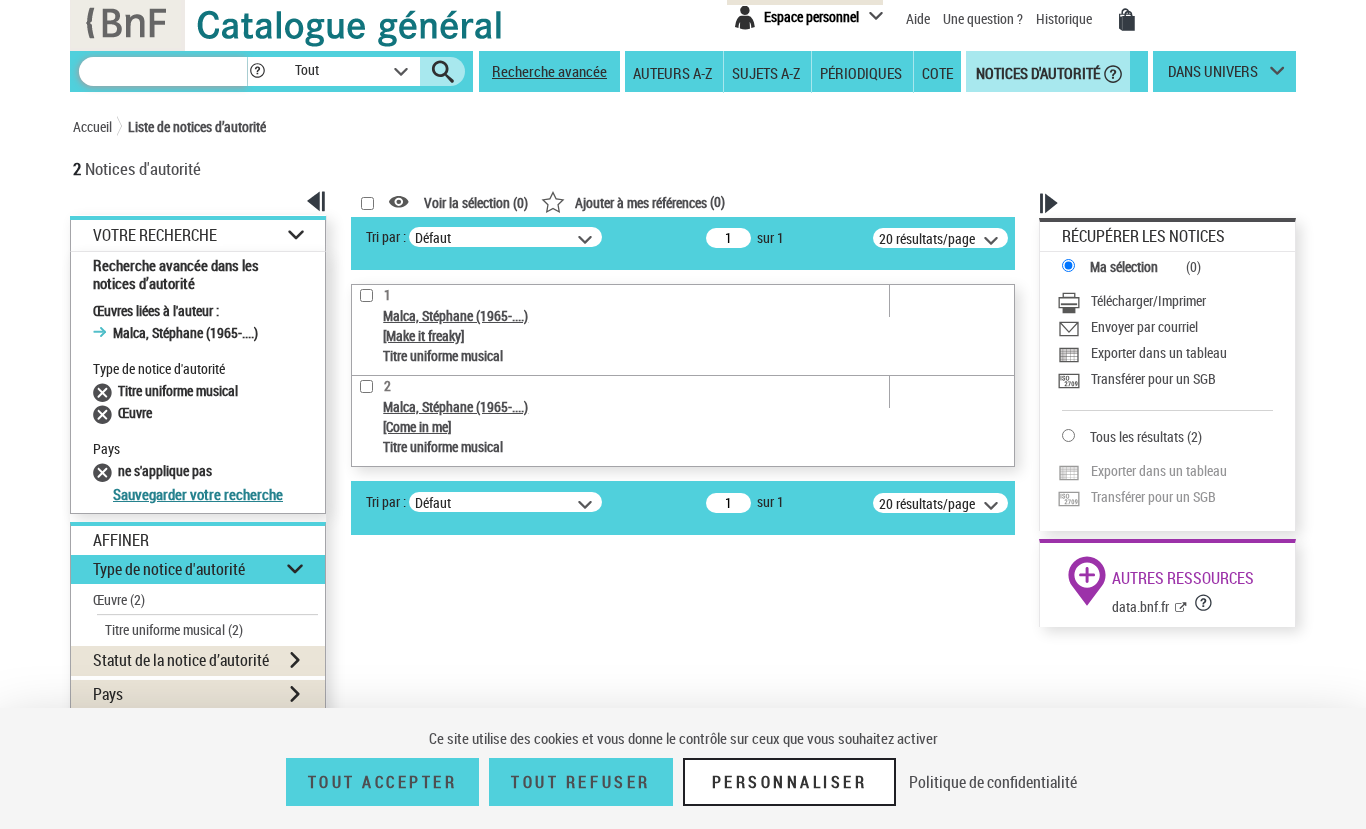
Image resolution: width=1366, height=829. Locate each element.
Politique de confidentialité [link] (993, 782)
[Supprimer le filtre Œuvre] (105, 412)
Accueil (92, 126)
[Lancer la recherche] (443, 72)
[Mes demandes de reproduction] (1127, 20)
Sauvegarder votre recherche (198, 494)
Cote (937, 72)
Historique (1065, 18)
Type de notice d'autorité (169, 569)
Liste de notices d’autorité (197, 126)
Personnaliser (790, 782)
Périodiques (861, 72)
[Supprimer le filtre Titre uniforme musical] (105, 390)
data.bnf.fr (1140, 606)
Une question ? (984, 18)
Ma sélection (1124, 266)
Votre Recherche (155, 235)
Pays (108, 694)
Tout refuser (580, 782)
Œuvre (119, 599)
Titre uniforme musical (174, 629)
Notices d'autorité (1036, 72)
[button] (257, 71)
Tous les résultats (1137, 436)
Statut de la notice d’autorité (181, 660)
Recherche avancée (549, 71)
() (650, 201)
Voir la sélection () (476, 202)
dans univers (1213, 76)
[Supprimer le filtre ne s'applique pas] (105, 470)
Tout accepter (383, 782)
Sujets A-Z (766, 72)
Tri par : (386, 236)
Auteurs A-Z (672, 72)
